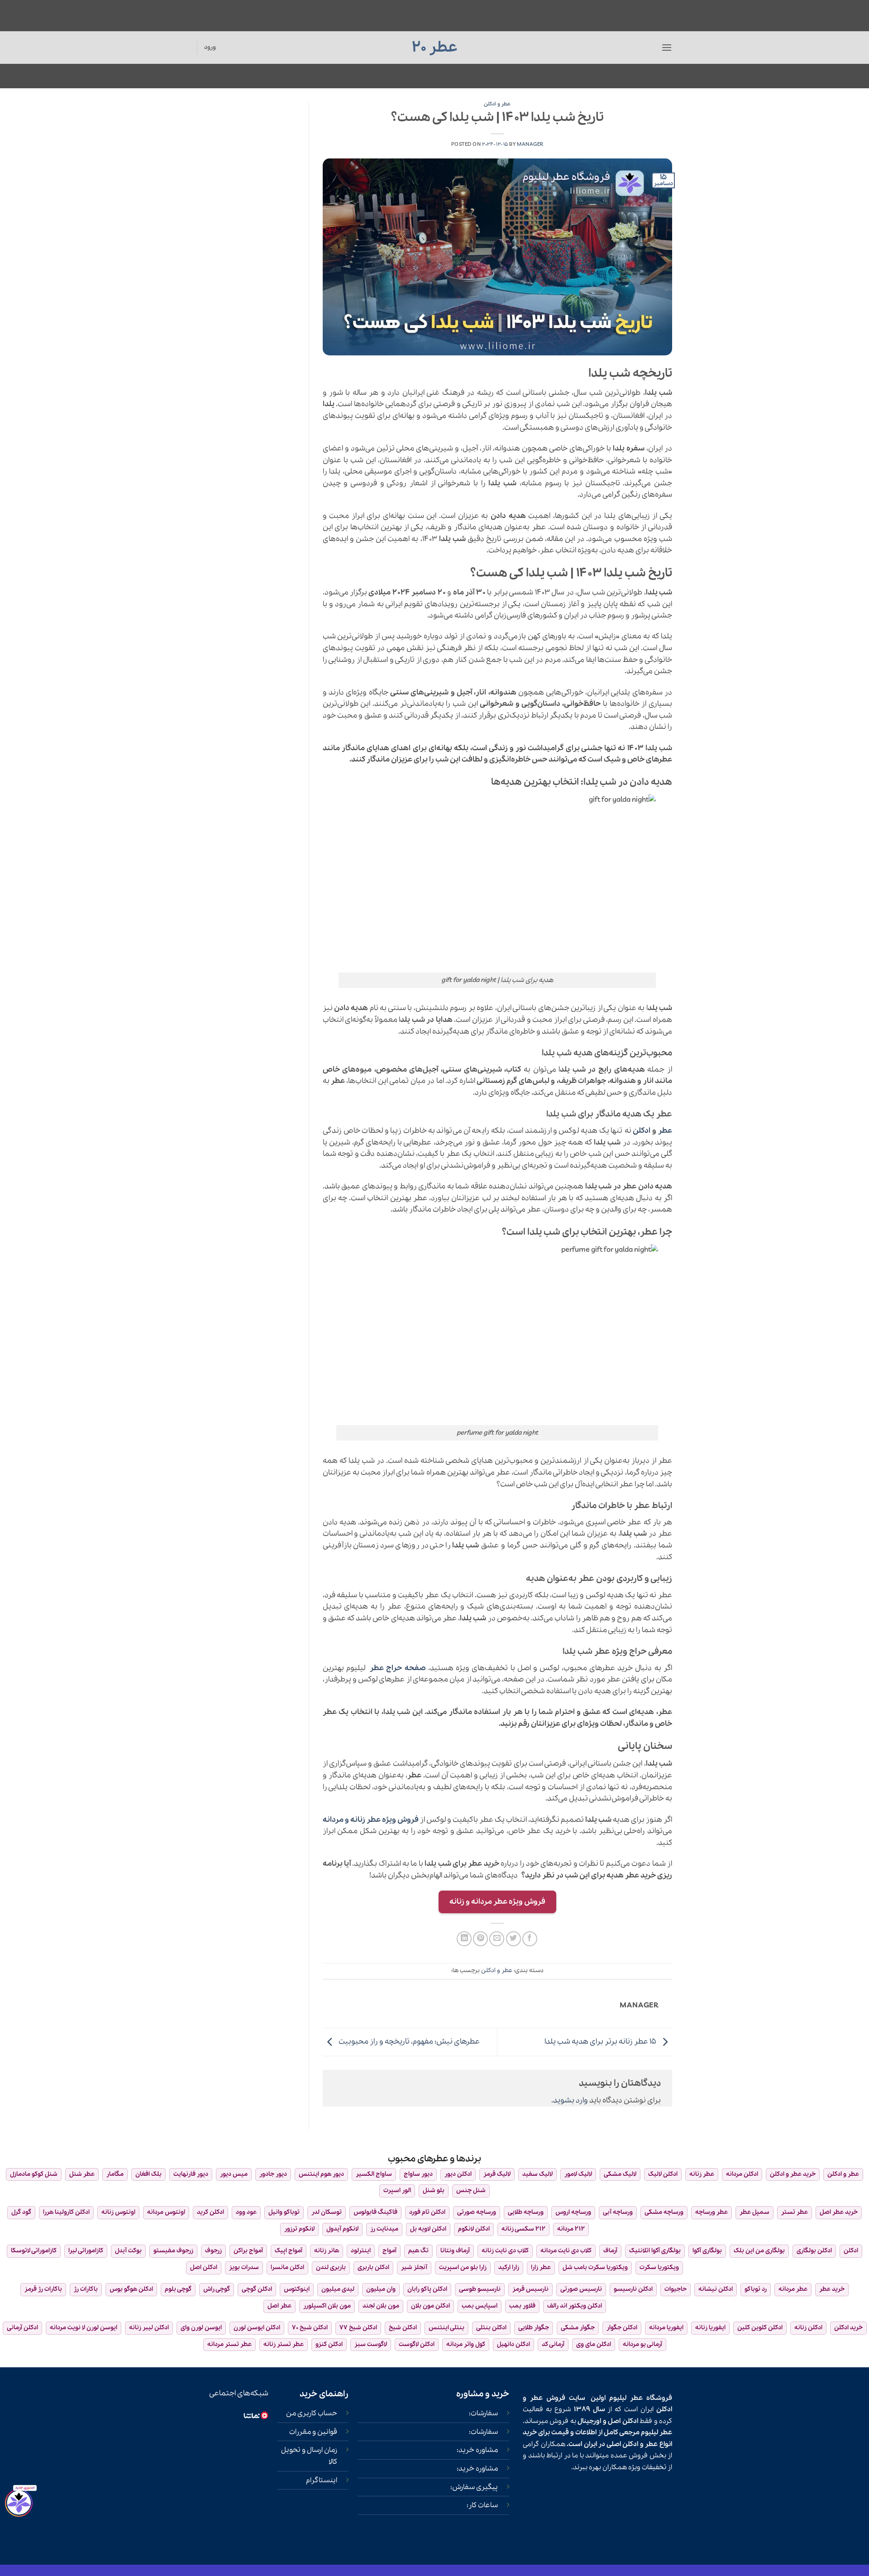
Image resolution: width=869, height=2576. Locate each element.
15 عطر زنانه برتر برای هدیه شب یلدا (601, 2042)
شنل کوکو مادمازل (34, 2174)
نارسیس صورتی (581, 2289)
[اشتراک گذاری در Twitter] (513, 1939)
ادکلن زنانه (808, 2328)
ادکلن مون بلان (430, 2306)
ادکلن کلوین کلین (760, 2328)
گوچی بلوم (178, 2289)
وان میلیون (381, 2289)
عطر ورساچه (711, 2212)
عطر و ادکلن (497, 104)
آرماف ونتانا (455, 2251)
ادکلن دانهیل (513, 2344)
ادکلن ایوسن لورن (257, 2328)
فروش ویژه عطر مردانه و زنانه (497, 1902)
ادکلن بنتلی (491, 2328)
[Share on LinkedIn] (464, 1939)
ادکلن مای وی (594, 2344)
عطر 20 (435, 48)
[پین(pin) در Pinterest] (480, 1939)
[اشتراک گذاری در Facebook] (530, 1939)
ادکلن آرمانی (22, 2328)
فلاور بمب (522, 2306)
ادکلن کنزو (329, 2344)
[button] (667, 47)
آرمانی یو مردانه (642, 2344)
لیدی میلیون (338, 2289)
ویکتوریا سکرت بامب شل (595, 2267)
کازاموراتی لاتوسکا (34, 2251)
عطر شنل (82, 2174)
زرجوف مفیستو (173, 2251)
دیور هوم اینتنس (321, 2174)
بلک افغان (148, 2174)
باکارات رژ (86, 2289)
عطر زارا (541, 2267)
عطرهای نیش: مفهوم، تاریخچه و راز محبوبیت (408, 2042)
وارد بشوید (571, 2100)
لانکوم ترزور (299, 2229)
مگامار (115, 2174)
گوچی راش (217, 2289)
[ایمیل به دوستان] (497, 1939)
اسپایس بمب (480, 2306)
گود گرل (21, 2212)
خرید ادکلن (848, 2328)
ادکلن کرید (210, 2212)
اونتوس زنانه (118, 2212)
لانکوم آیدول (342, 2229)
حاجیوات (676, 2289)
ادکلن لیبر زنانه (149, 2328)
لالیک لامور (578, 2174)
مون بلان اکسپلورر (327, 2306)
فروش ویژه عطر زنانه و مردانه (371, 1820)
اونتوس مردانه (166, 2212)
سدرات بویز (244, 2267)
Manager (530, 144)
